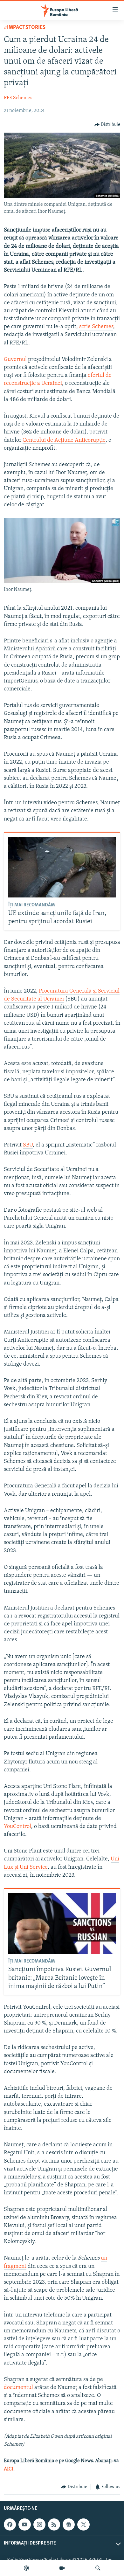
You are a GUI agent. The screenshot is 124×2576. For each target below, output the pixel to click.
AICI (9, 2469)
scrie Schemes (96, 327)
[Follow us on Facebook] (10, 2524)
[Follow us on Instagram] (39, 2524)
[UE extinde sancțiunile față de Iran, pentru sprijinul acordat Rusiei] (62, 867)
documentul (19, 2388)
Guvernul (15, 360)
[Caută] (98, 2568)
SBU (28, 1145)
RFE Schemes (18, 98)
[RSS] (54, 2524)
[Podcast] (26, 2568)
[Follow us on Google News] (69, 2524)
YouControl (17, 1827)
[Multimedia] (62, 2568)
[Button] (107, 125)
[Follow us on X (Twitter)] (83, 2524)
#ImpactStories (25, 28)
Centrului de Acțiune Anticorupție (64, 440)
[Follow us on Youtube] (24, 2524)
